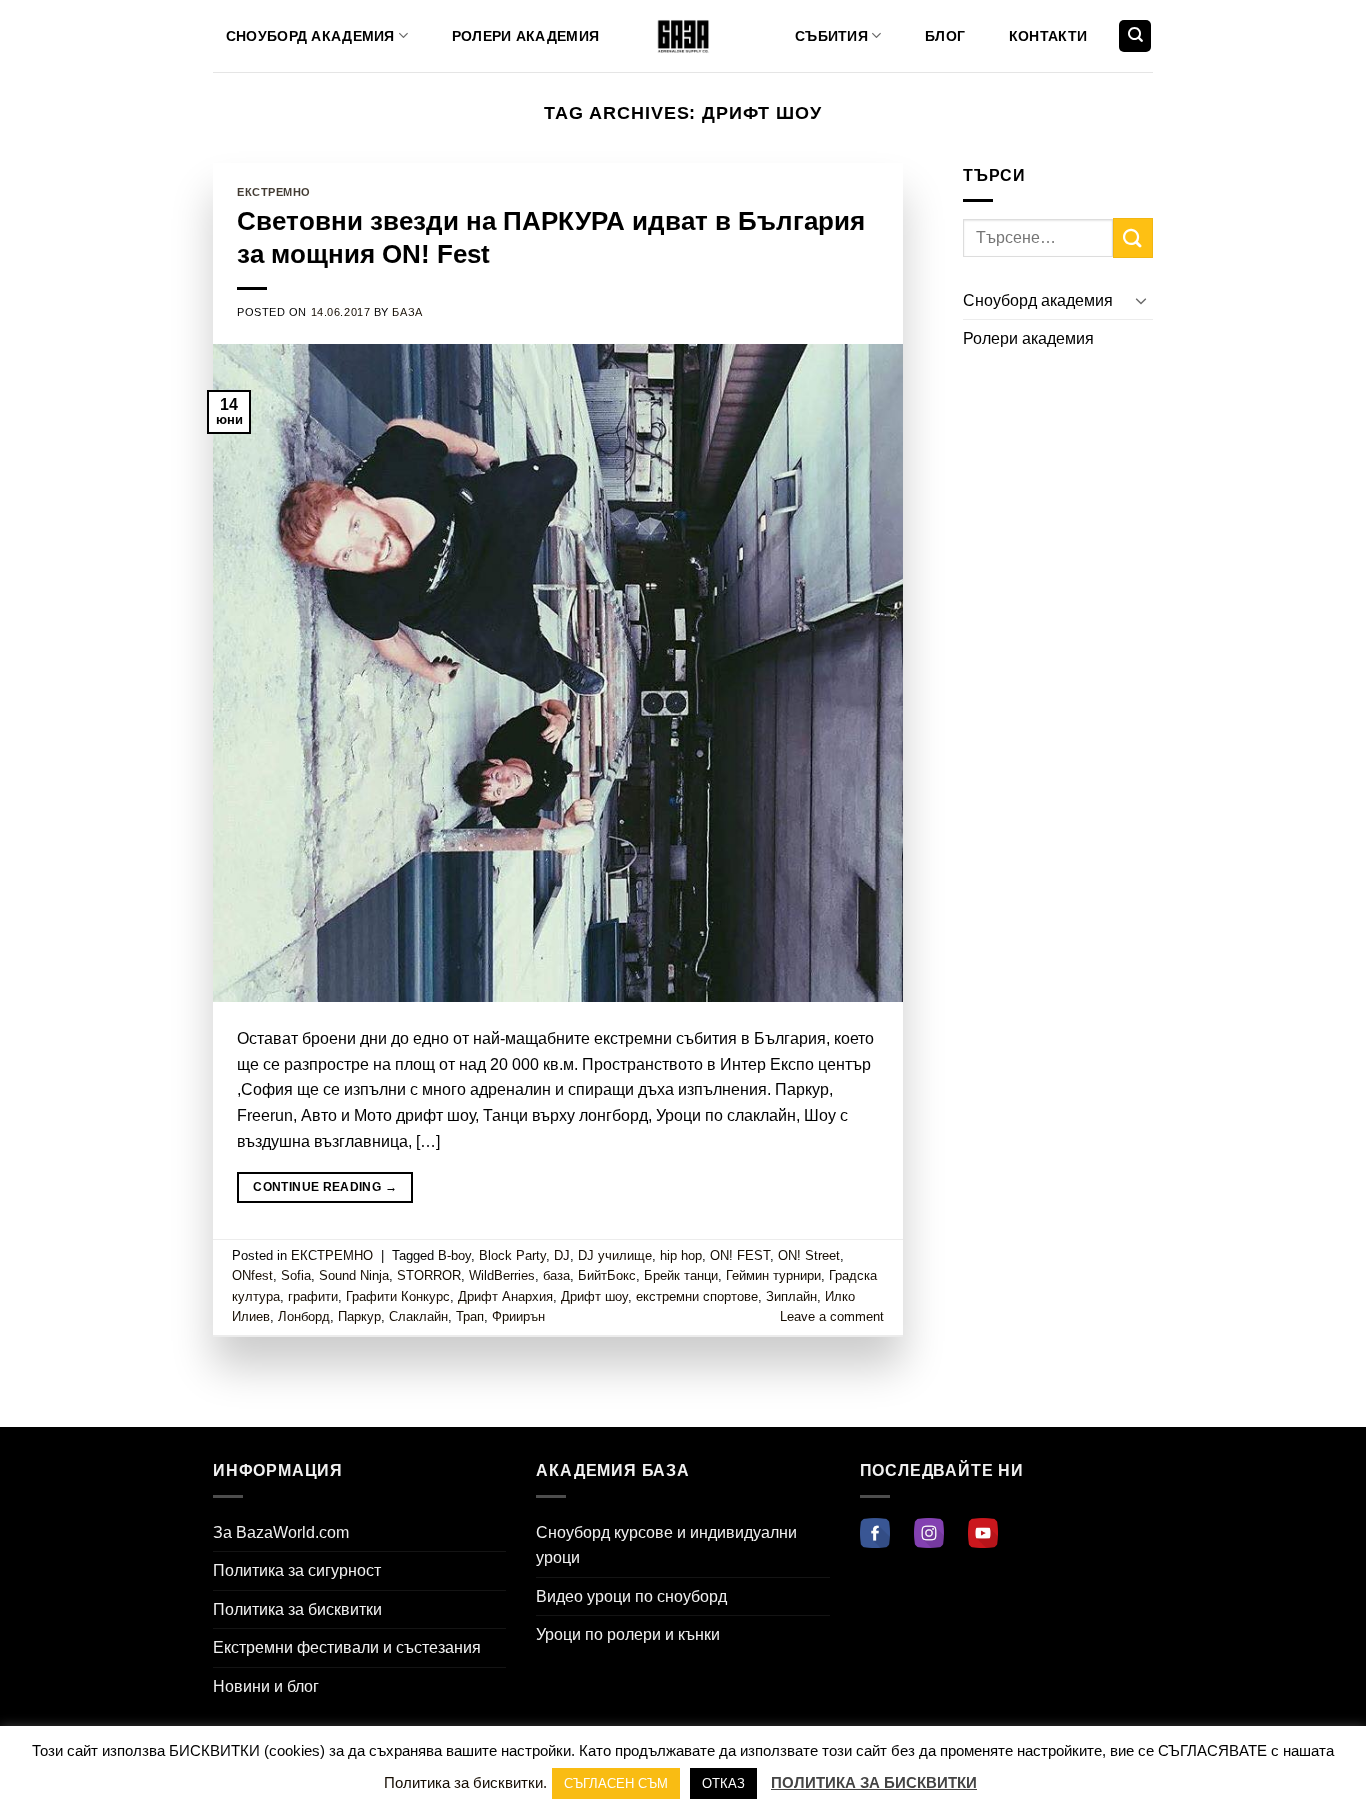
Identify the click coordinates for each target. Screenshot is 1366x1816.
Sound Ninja (354, 1275)
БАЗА (407, 312)
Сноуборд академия (310, 36)
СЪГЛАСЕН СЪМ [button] (616, 1783)
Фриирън (518, 1316)
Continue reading (325, 1187)
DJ (562, 1255)
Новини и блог (266, 1686)
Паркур (359, 1316)
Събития (831, 36)
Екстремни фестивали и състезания (347, 1647)
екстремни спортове (697, 1296)
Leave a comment (832, 1316)
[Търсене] (1135, 36)
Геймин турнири (773, 1275)
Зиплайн (791, 1296)
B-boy (454, 1255)
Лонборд (304, 1316)
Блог (945, 36)
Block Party (512, 1255)
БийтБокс (607, 1275)
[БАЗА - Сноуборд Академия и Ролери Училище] (683, 36)
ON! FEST (740, 1255)
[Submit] (1133, 237)
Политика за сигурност (297, 1570)
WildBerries (502, 1275)
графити (313, 1296)
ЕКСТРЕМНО (274, 192)
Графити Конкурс (398, 1296)
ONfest (252, 1275)
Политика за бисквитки (297, 1609)
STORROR (429, 1275)
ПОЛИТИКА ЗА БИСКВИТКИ (874, 1782)
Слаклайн (418, 1316)
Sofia (296, 1275)
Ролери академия (525, 36)
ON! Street (809, 1255)
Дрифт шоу (594, 1296)
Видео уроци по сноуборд (631, 1596)
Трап (470, 1316)
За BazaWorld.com (281, 1532)
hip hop (681, 1255)
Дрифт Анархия (505, 1296)
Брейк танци (681, 1275)
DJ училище (615, 1255)
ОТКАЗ (723, 1783)
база (556, 1275)
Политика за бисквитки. (465, 1782)
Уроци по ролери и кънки (628, 1634)
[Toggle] (1141, 300)
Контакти (1048, 36)
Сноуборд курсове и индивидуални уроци (666, 1545)
